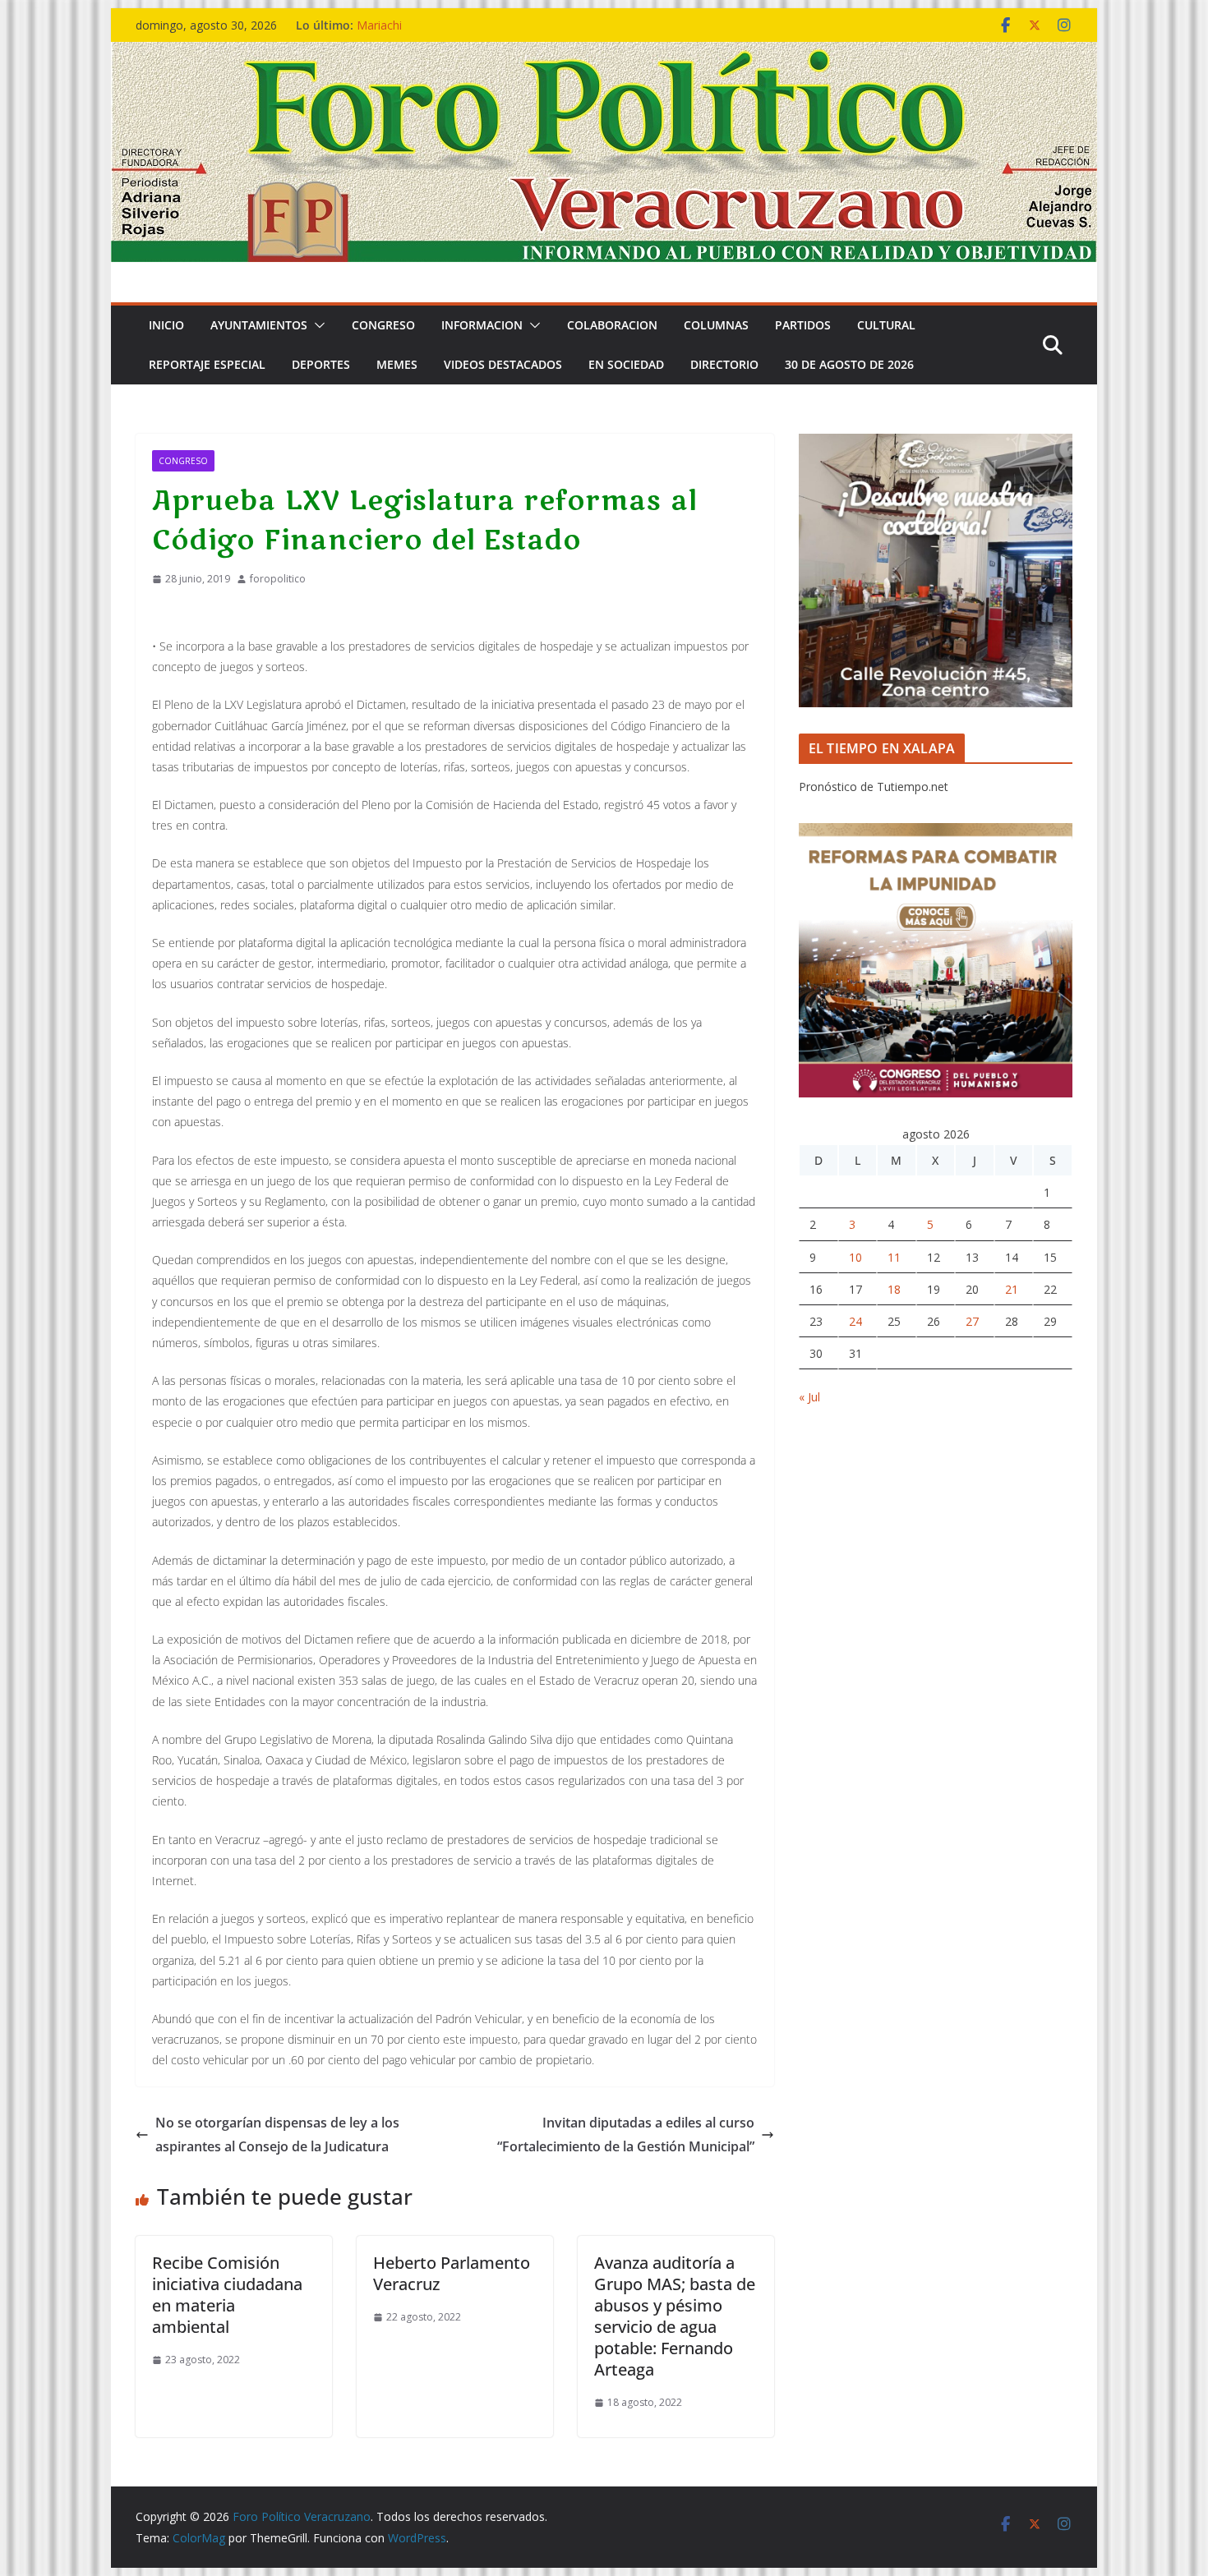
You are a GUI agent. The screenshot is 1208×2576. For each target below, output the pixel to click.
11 (894, 1257)
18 (894, 1289)
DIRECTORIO (724, 364)
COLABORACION (612, 325)
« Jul (809, 1397)
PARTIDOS (803, 325)
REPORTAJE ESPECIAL (207, 364)
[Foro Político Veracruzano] (604, 53)
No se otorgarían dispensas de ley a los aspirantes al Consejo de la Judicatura (277, 2134)
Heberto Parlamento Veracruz (452, 2273)
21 (1012, 1289)
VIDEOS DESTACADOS (503, 364)
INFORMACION (482, 325)
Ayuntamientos (259, 325)
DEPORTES (321, 364)
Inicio (166, 325)
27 (972, 1321)
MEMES (397, 364)
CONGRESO (383, 325)
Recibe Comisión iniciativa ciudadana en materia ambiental (227, 2295)
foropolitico (278, 579)
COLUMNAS (716, 325)
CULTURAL (886, 325)
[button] (316, 325)
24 (855, 1321)
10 (855, 1257)
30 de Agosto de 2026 (849, 364)
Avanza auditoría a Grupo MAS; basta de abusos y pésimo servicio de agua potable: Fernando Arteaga (675, 2316)
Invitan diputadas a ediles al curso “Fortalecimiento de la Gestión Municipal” (626, 2134)
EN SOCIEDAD (626, 364)
